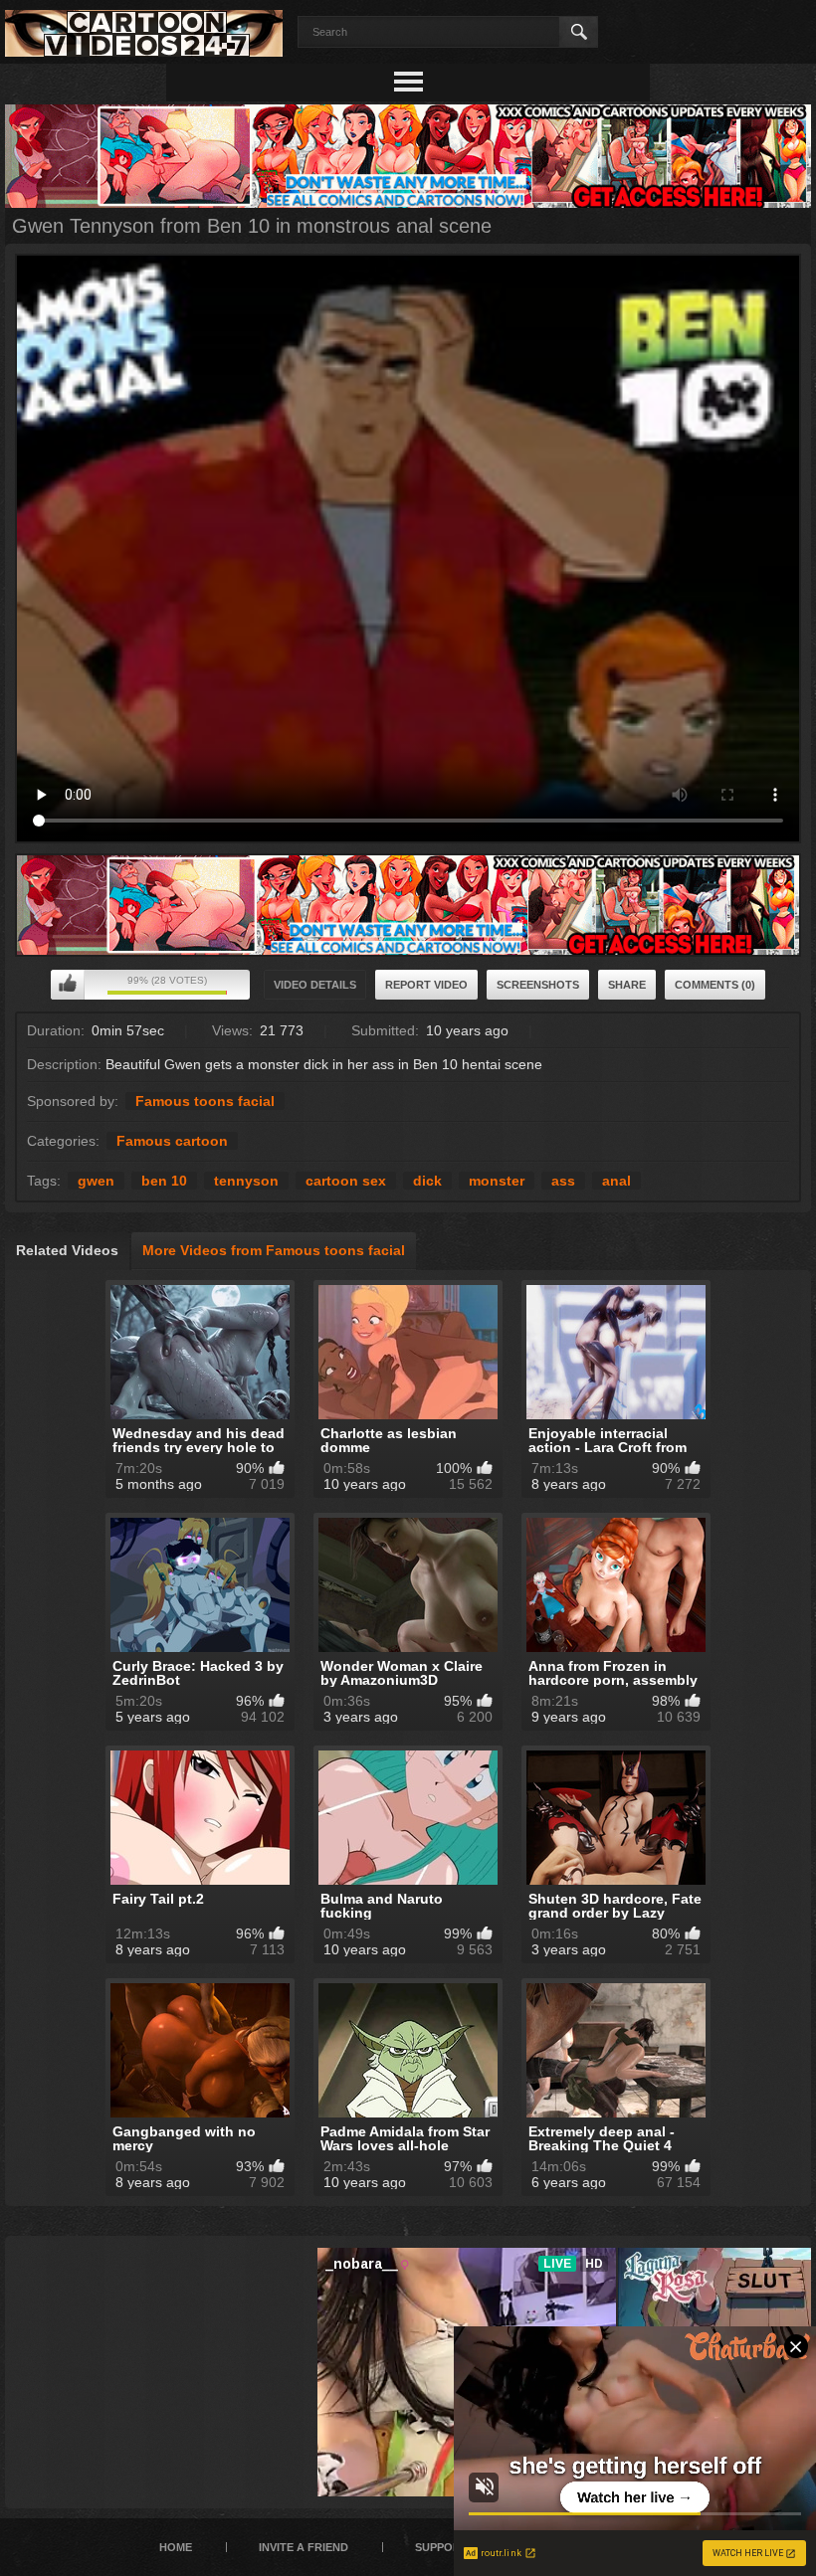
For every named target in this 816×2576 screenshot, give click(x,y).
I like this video (68, 985)
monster (497, 1181)
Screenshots (538, 985)
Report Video (426, 985)
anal (616, 1181)
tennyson (246, 1181)
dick (427, 1181)
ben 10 (164, 1181)
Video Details (315, 985)
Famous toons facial (205, 1101)
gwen (96, 1181)
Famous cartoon (172, 1141)
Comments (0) (715, 985)
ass (563, 1181)
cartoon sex (346, 1181)
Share (627, 985)
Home (176, 2547)
